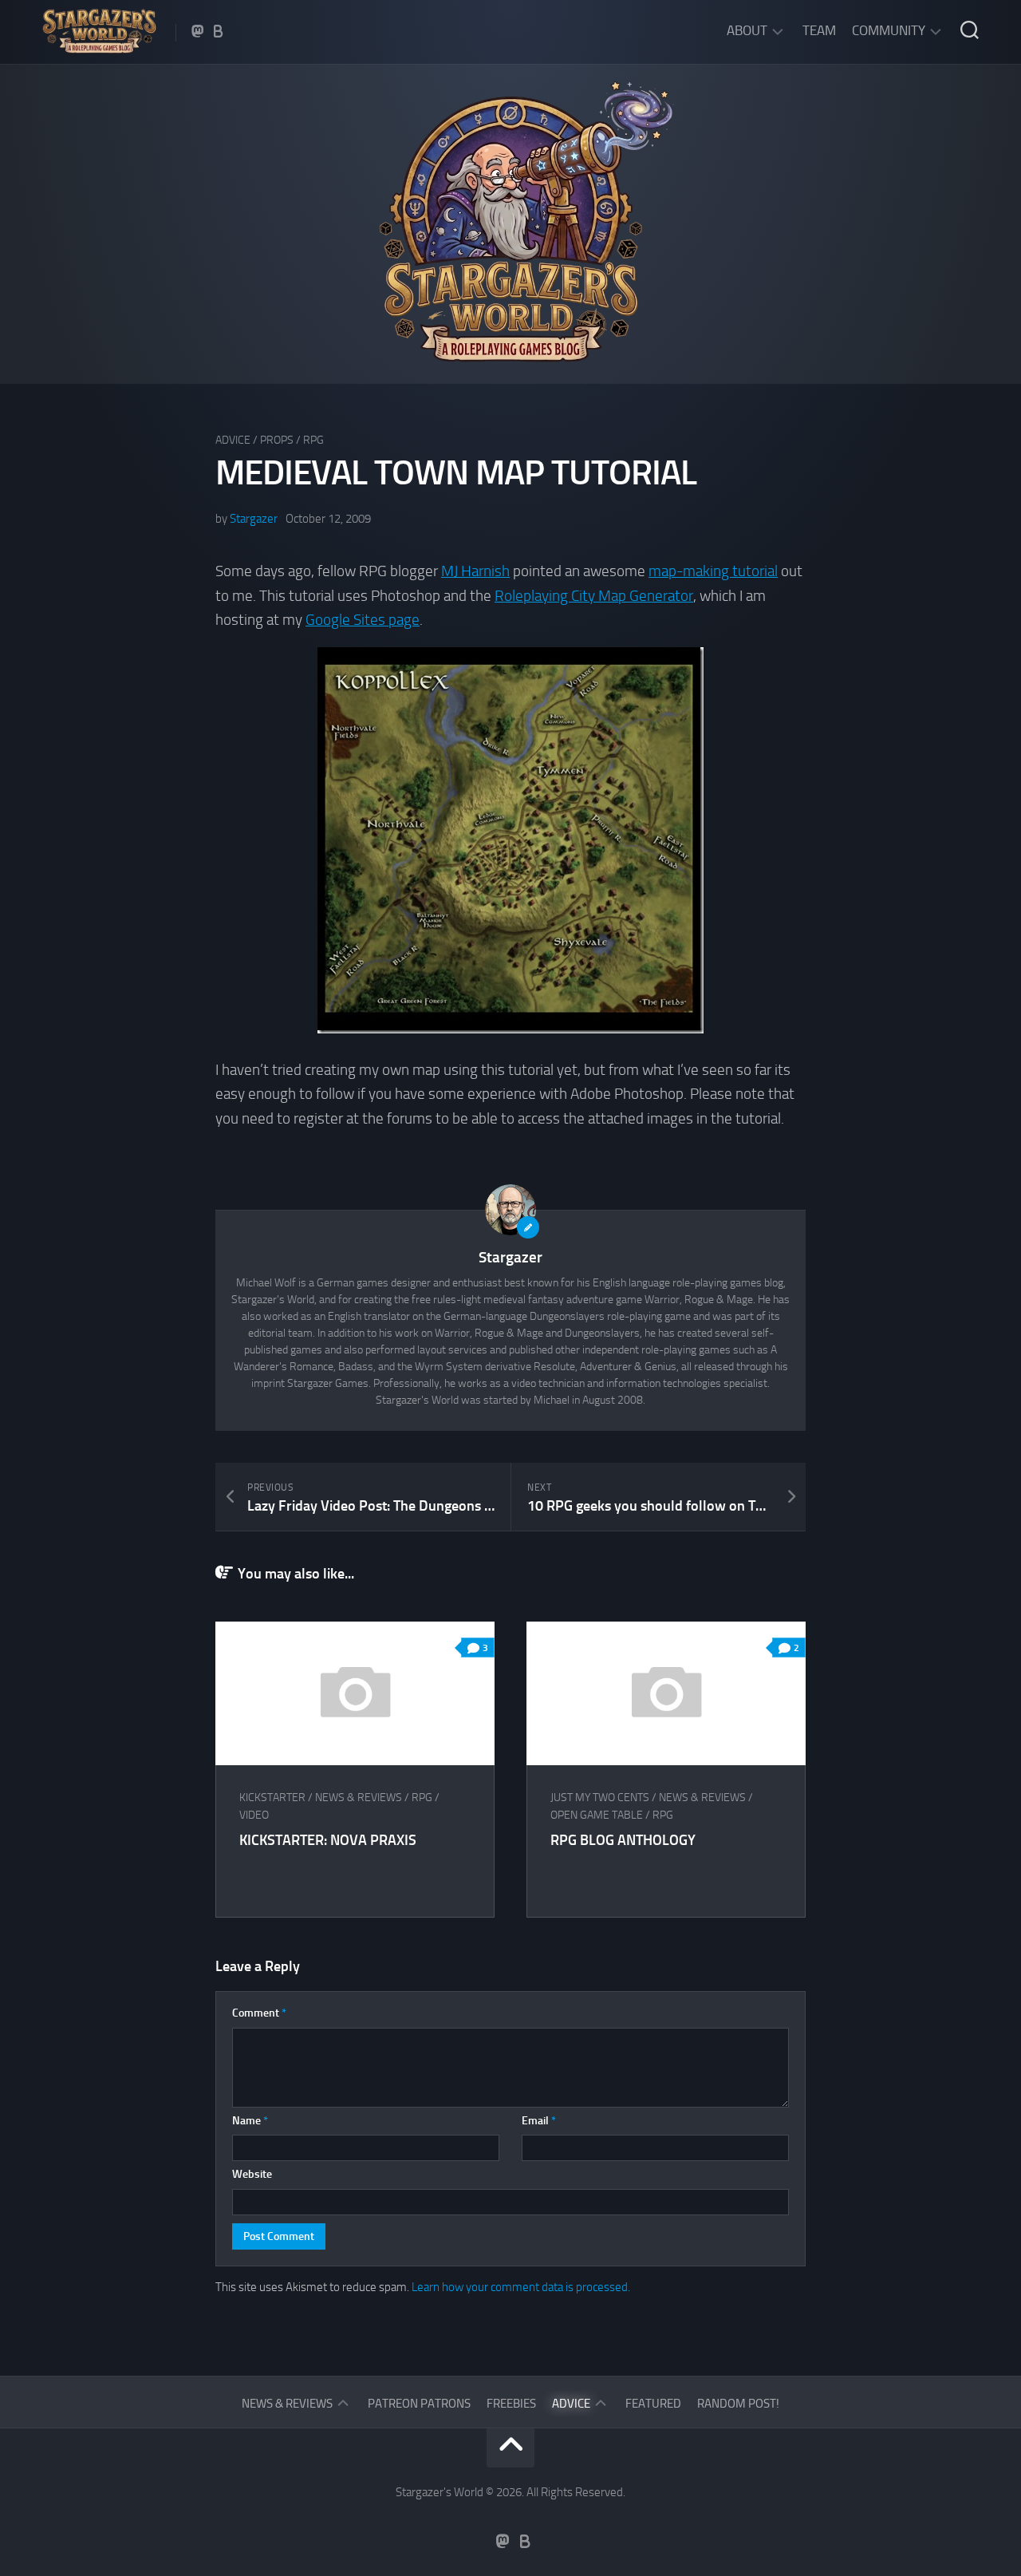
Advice (233, 440)
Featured (653, 2404)
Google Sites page (363, 620)
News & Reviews (359, 1798)
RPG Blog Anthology (623, 1840)
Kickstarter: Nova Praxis (328, 1840)
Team (819, 30)
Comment (259, 2013)
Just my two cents (600, 1798)
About (747, 30)
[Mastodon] (198, 31)
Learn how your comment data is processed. (521, 2287)
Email (539, 2121)
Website (252, 2174)
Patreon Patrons (419, 2404)
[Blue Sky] (219, 31)
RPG (313, 440)
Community (889, 30)
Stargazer (254, 519)
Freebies (511, 2404)
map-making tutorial (713, 571)
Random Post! (738, 2404)
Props (277, 440)
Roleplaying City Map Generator (594, 596)
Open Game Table (597, 1815)
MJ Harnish (475, 571)
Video (254, 1815)
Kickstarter (272, 1798)
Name (250, 2121)
